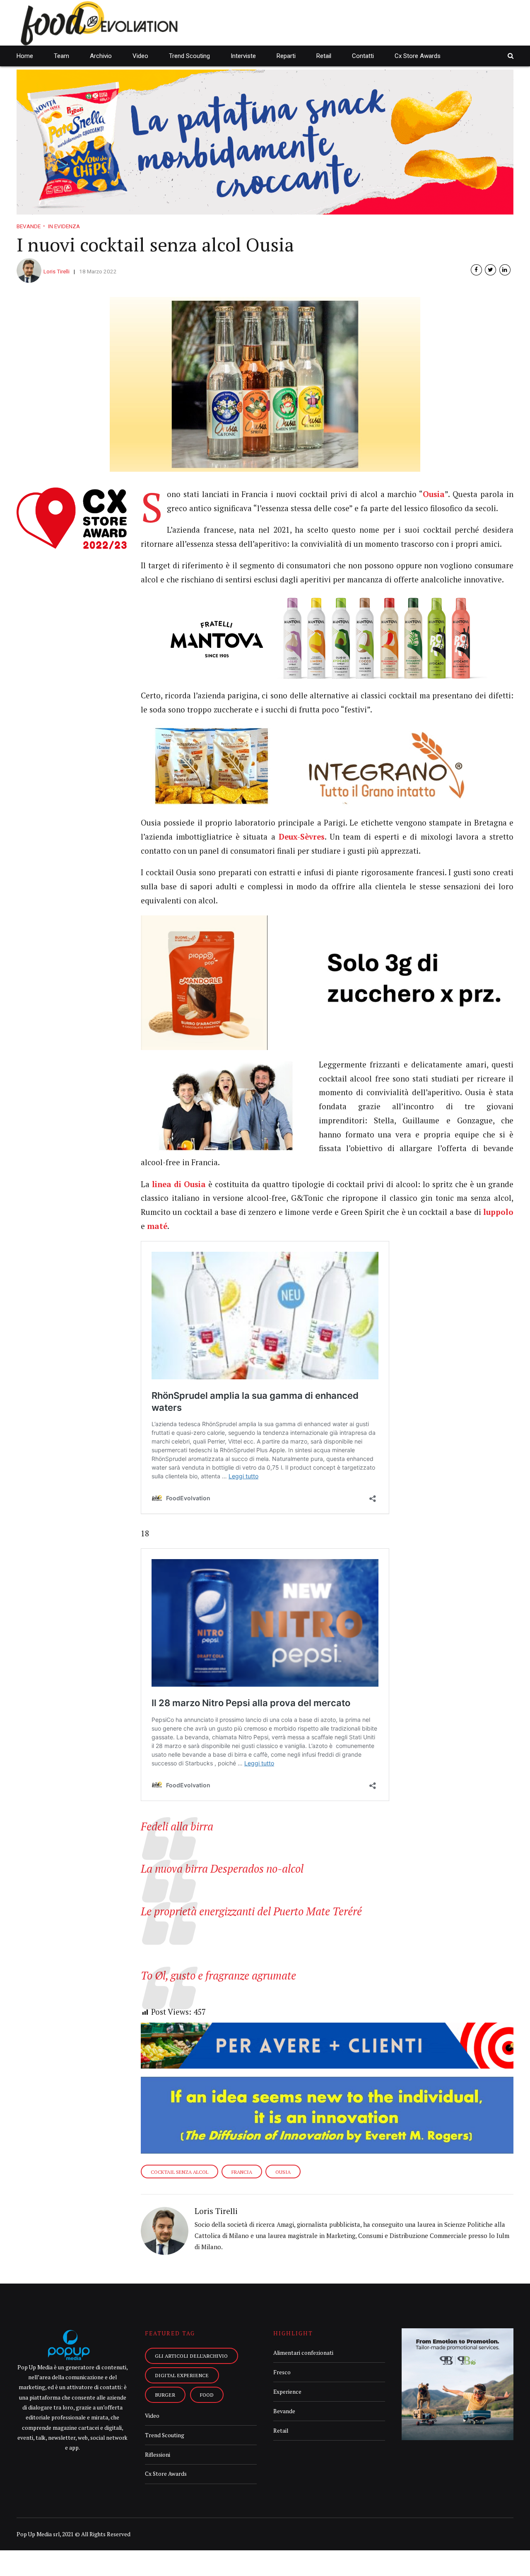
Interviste (243, 56)
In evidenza (64, 226)
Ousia (283, 2172)
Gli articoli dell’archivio (191, 2356)
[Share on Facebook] (476, 270)
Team (61, 56)
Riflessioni (158, 2455)
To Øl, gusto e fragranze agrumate (218, 1976)
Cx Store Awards (418, 56)
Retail (324, 56)
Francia (242, 2172)
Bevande (29, 226)
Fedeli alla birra (177, 1826)
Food (207, 2395)
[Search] (511, 56)
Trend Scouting (189, 56)
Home (25, 56)
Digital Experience (182, 2375)
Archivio (101, 56)
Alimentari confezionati (303, 2353)
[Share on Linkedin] (505, 270)
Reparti (286, 56)
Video (140, 56)
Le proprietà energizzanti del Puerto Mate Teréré (251, 1911)
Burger (165, 2395)
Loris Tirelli (57, 271)
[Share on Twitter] (490, 270)
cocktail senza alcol (179, 2172)
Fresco (282, 2372)
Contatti (363, 56)
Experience (287, 2392)
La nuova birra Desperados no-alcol (222, 1869)
